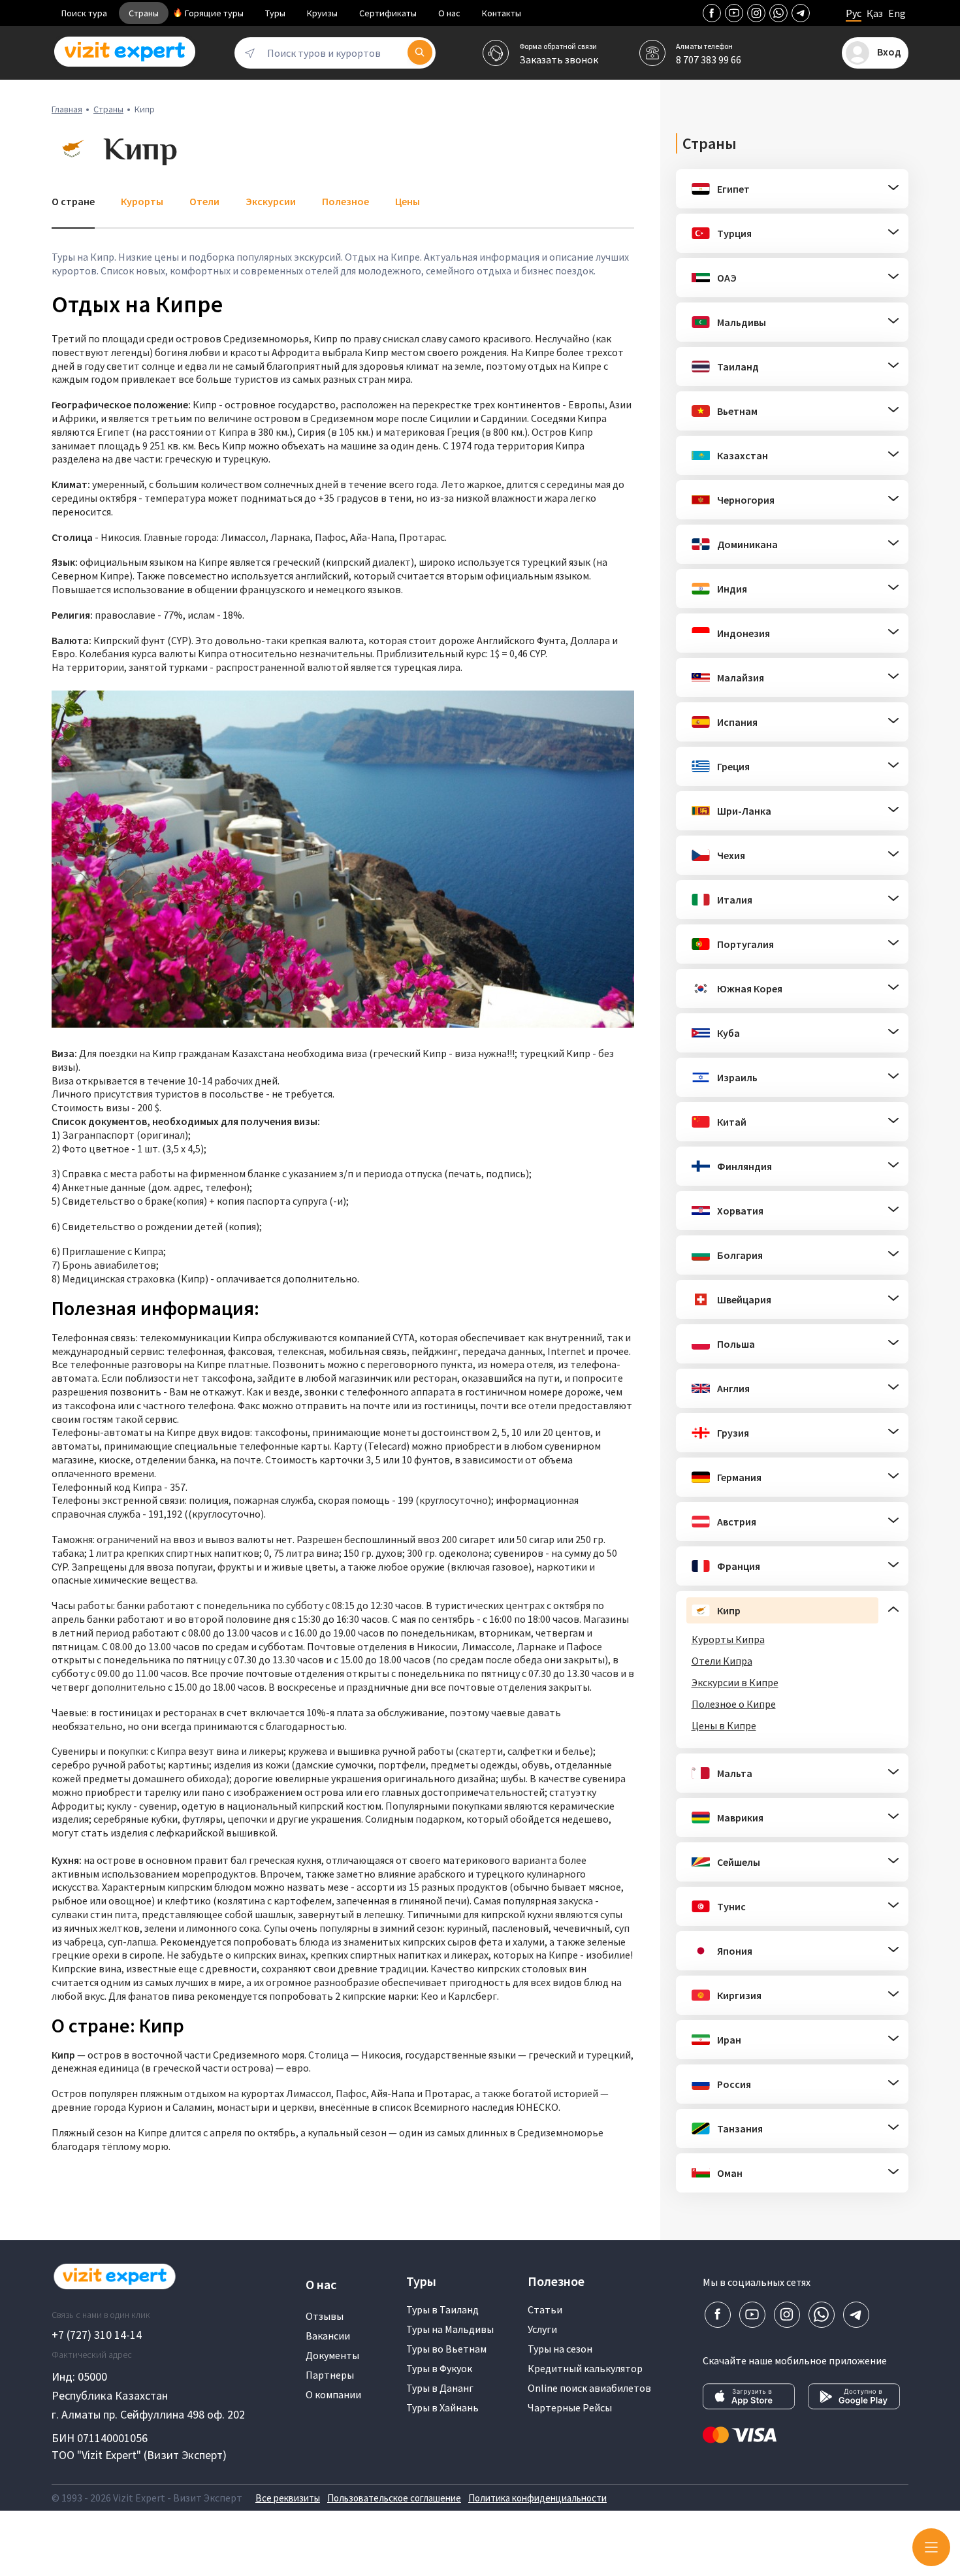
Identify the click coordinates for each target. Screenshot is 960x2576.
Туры (275, 13)
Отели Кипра (722, 1661)
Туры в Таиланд (442, 2309)
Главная (67, 109)
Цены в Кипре (724, 1725)
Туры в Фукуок (439, 2368)
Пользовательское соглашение (394, 2498)
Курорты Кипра (728, 1639)
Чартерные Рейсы (570, 2407)
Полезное (345, 201)
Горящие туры (214, 13)
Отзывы (325, 2316)
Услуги (542, 2329)
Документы (332, 2355)
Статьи (545, 2309)
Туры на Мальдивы (450, 2329)
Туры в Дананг (440, 2388)
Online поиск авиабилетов (589, 2388)
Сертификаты (388, 13)
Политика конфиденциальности (537, 2498)
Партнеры (330, 2375)
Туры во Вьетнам (446, 2349)
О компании (333, 2394)
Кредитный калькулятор (585, 2368)
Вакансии (328, 2336)
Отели (204, 201)
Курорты (142, 201)
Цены (408, 201)
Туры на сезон (560, 2349)
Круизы (322, 13)
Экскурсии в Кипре (735, 1682)
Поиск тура (84, 13)
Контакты (502, 13)
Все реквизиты (288, 2498)
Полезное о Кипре (734, 1704)
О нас (449, 13)
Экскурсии (271, 201)
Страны (144, 13)
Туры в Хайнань (442, 2407)
